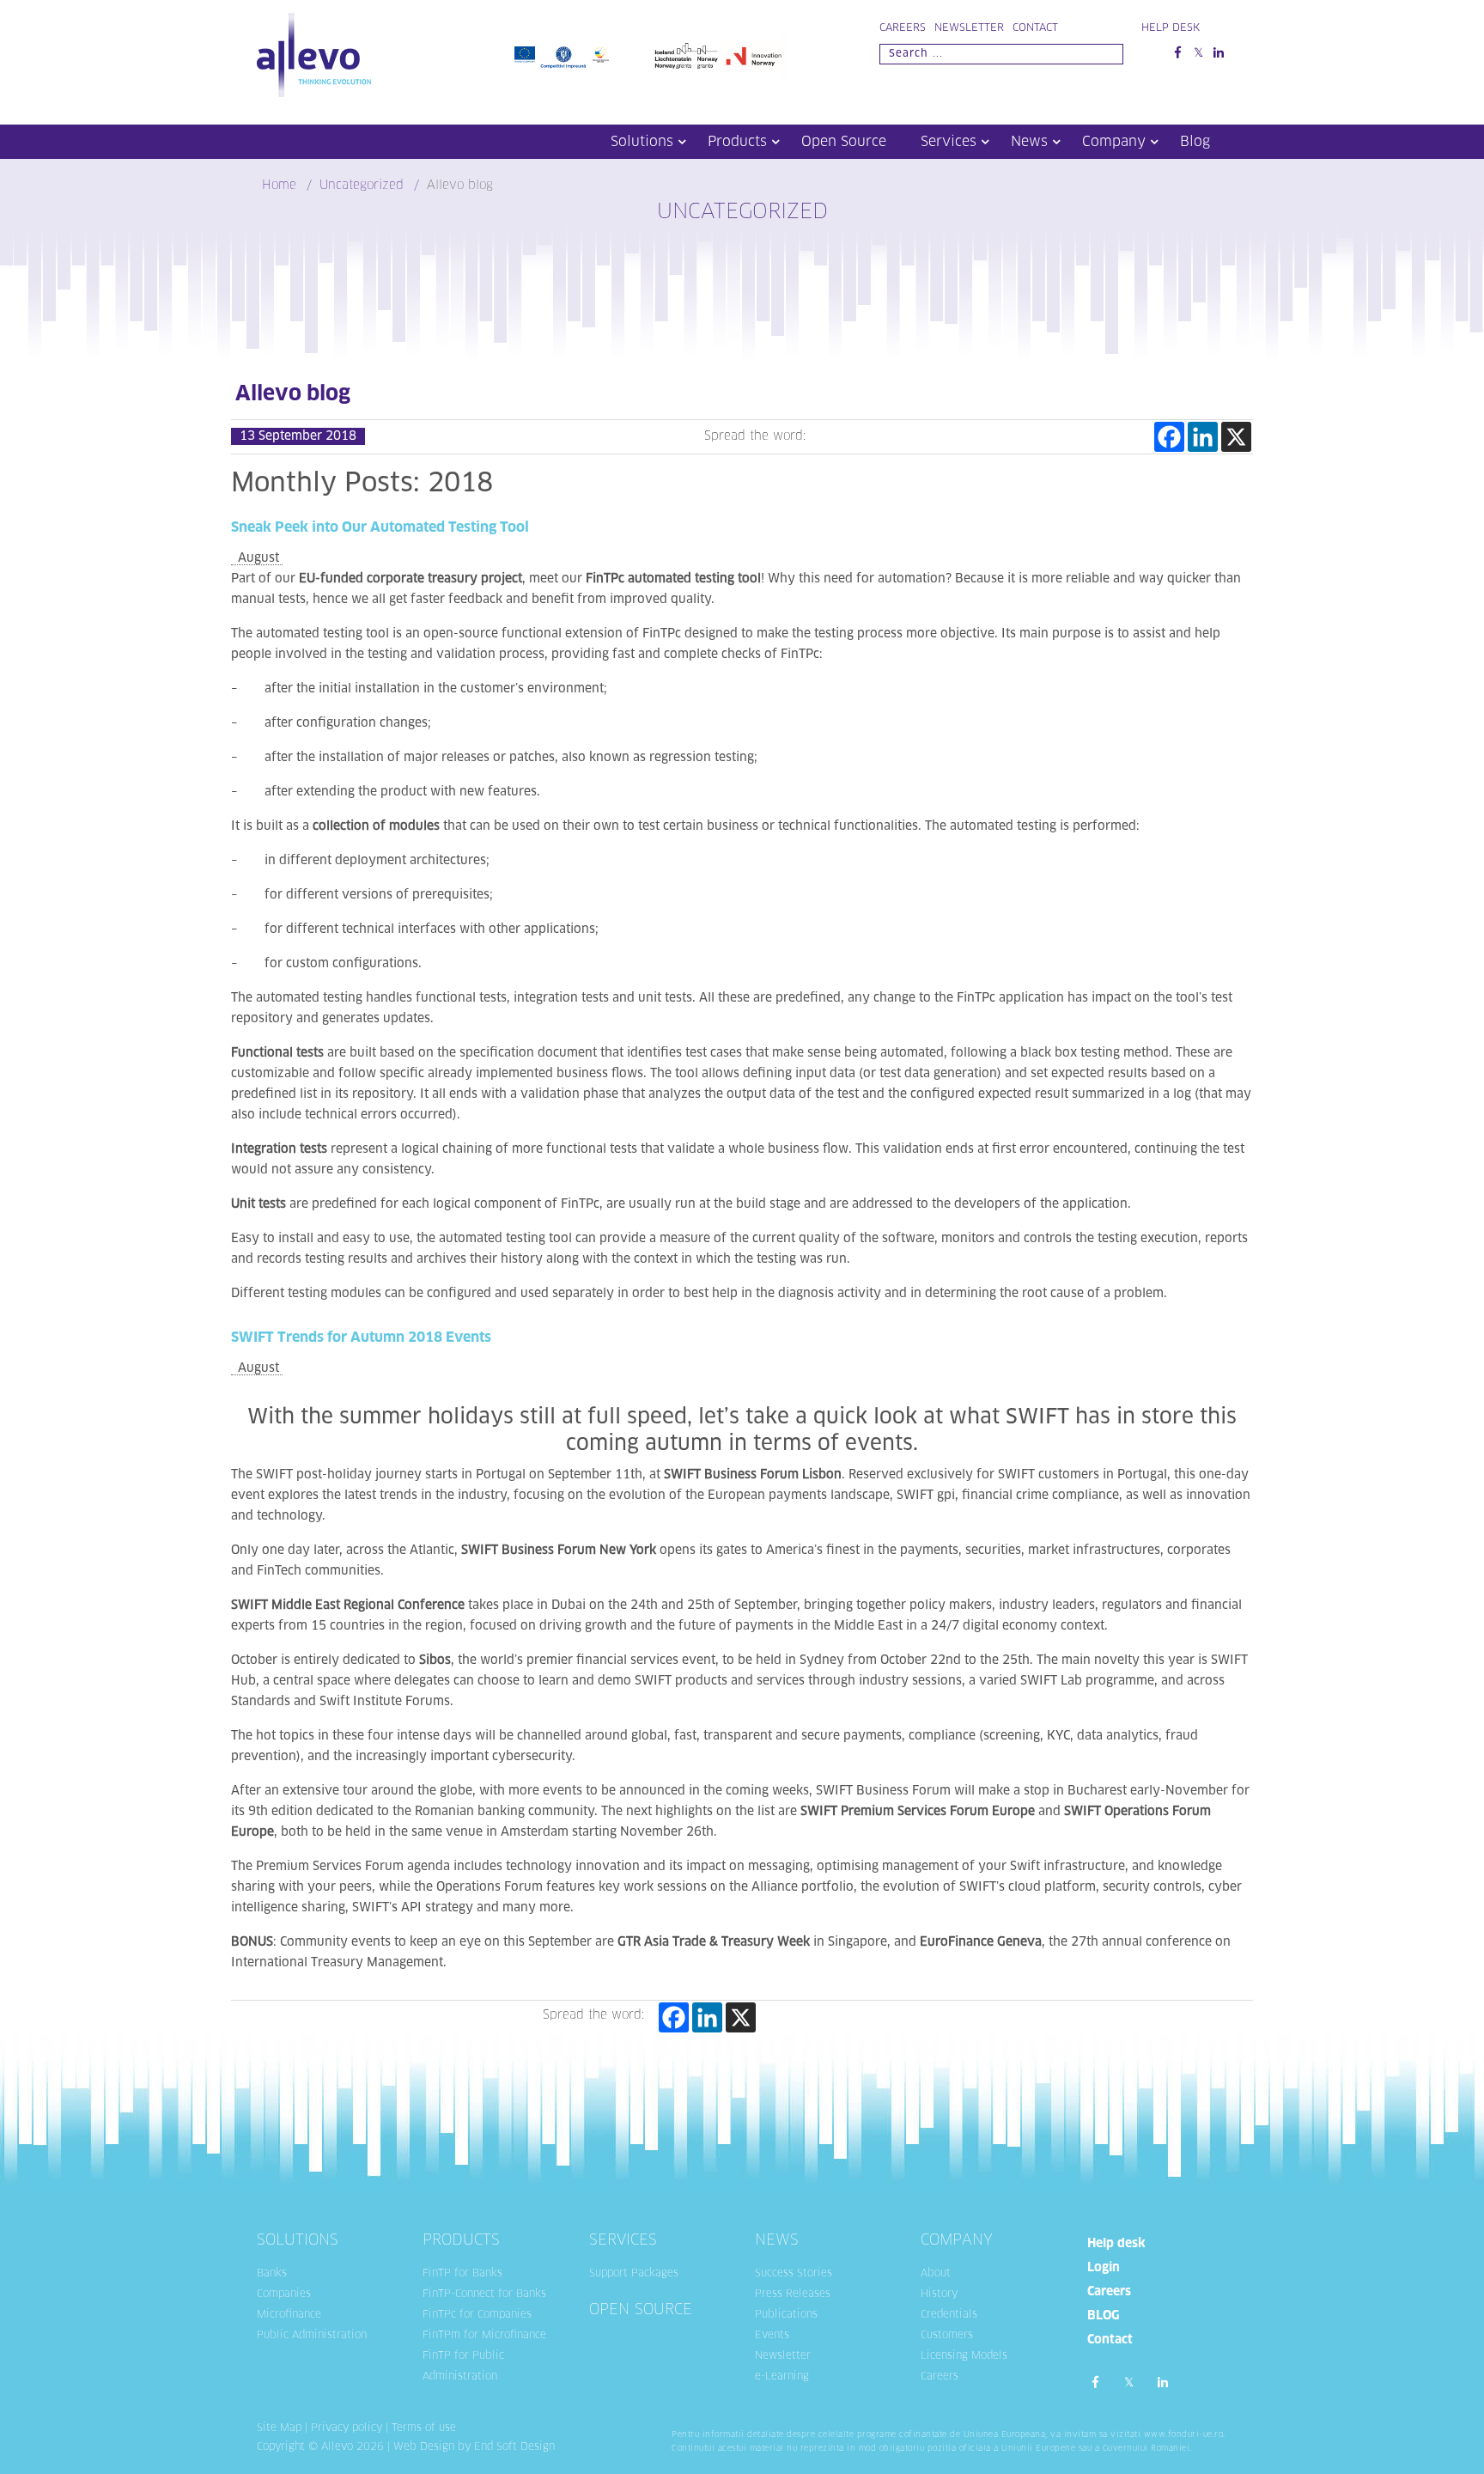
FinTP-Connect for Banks (484, 2294)
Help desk (1116, 2244)
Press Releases (793, 2294)
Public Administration (312, 2336)
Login (1104, 2268)
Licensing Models (964, 2356)
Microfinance (289, 2315)
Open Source (844, 142)
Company (1114, 142)
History (939, 2294)
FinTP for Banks (462, 2274)
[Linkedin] (1203, 437)
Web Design (424, 2447)
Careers (903, 28)
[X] (1236, 437)
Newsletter (969, 28)
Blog (1195, 142)
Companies (284, 2294)
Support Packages (634, 2274)
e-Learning (782, 2377)
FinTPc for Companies (477, 2315)
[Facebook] (1169, 437)
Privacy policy (347, 2428)
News (1029, 142)
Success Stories (794, 2274)
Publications (786, 2315)
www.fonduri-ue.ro (1184, 2435)
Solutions (642, 142)
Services (949, 142)
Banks (272, 2274)
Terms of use (424, 2428)
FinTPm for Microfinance (484, 2336)
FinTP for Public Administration (463, 2367)
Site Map (279, 2428)
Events (772, 2336)
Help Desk (1171, 28)
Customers (947, 2336)
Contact (1035, 28)
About (936, 2274)
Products (737, 142)
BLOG (1103, 2316)
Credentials (949, 2315)
